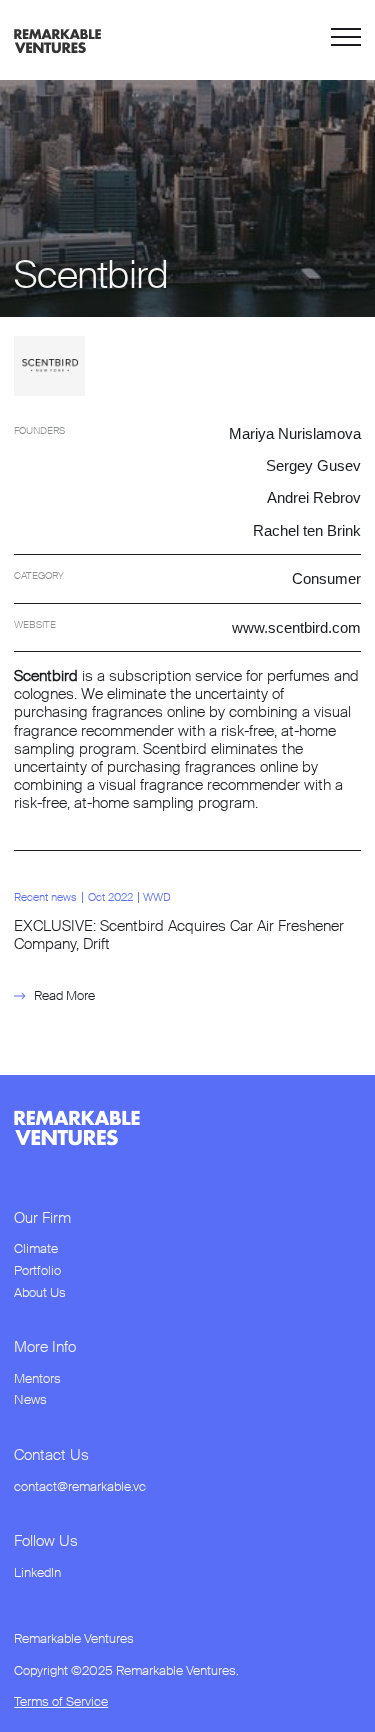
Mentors (37, 1379)
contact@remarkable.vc (80, 1487)
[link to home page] (57, 39)
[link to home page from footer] (77, 1128)
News (30, 1400)
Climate (36, 1249)
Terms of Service (61, 1702)
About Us (40, 1293)
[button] (346, 40)
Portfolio (37, 1271)
